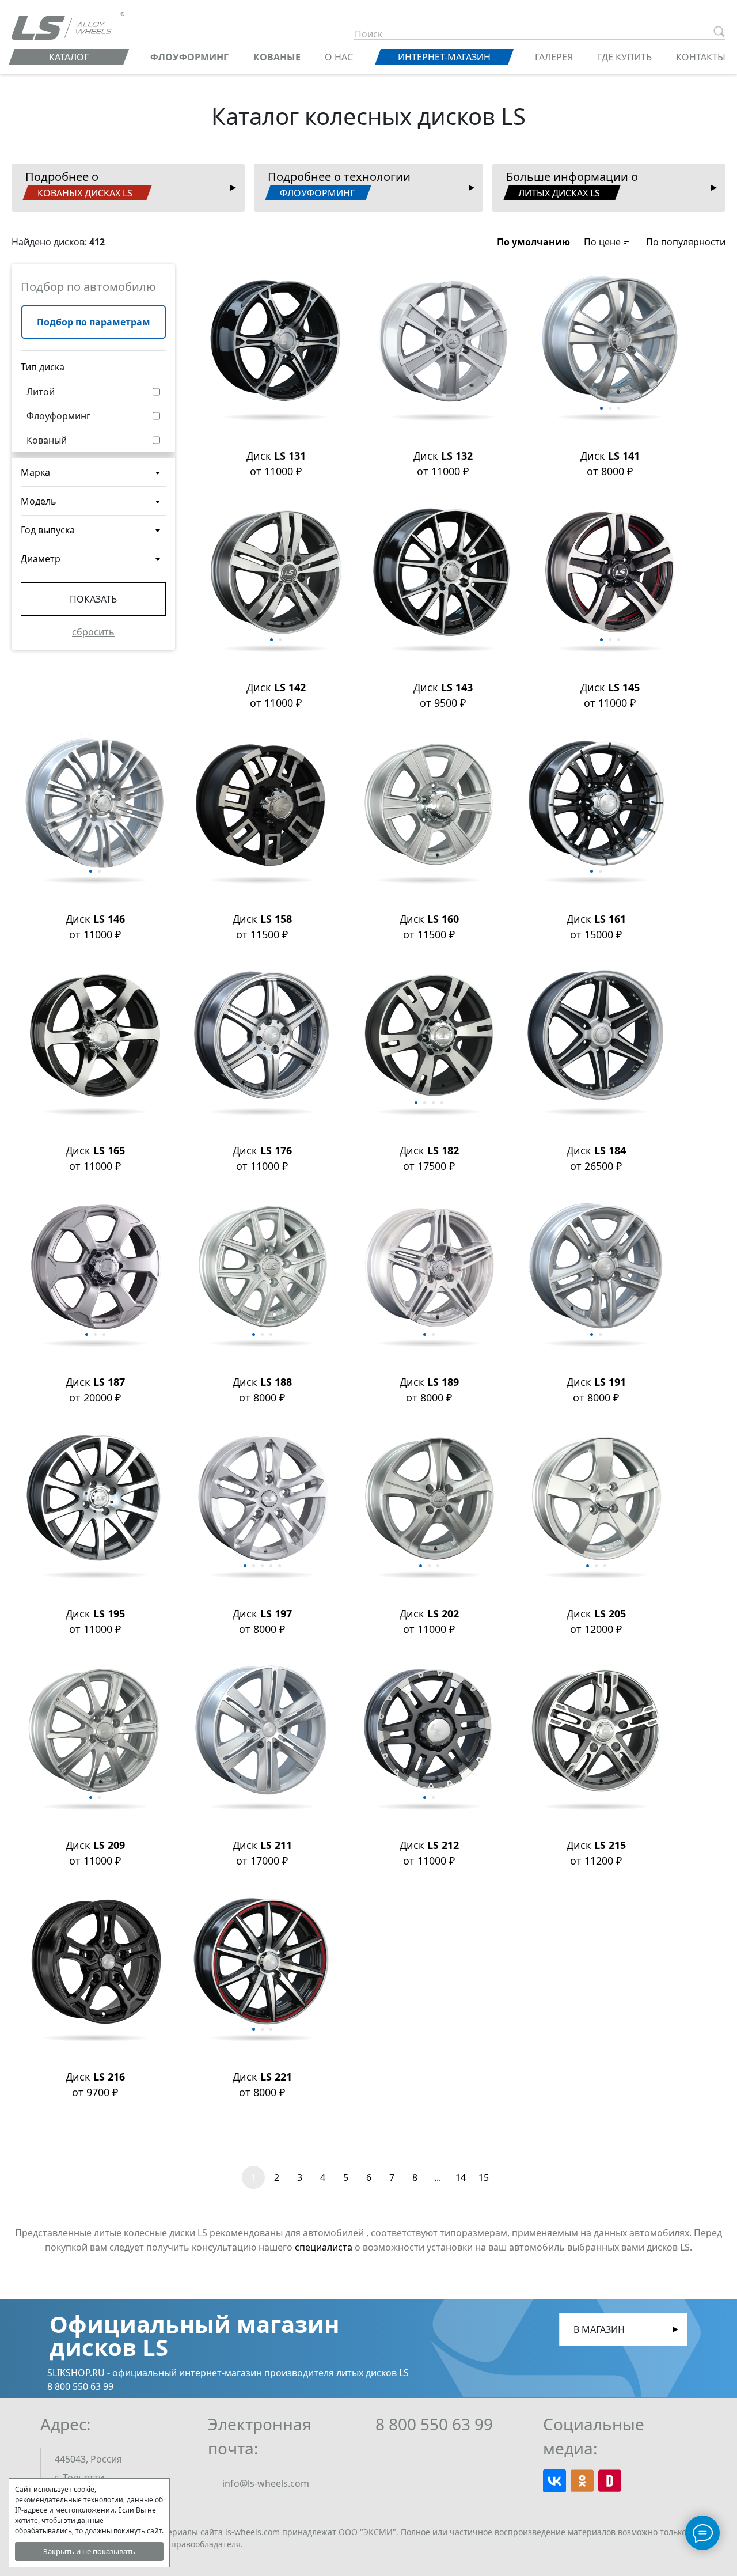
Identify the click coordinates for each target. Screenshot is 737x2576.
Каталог (69, 57)
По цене (603, 242)
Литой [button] (41, 392)
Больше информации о (572, 184)
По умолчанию (533, 242)
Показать (93, 599)
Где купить (625, 57)
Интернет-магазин (444, 57)
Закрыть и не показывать (89, 2551)
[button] (533, 242)
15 (484, 2177)
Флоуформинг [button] (58, 416)
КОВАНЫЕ (277, 57)
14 (461, 2177)
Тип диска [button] (43, 367)
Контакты (701, 57)
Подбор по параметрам (94, 322)
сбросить (93, 632)
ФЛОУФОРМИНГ (189, 57)
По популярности (686, 242)
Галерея (554, 57)
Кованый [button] (47, 440)
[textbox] (93, 477)
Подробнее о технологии (339, 184)
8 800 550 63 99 (434, 2424)
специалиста (324, 2247)
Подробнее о (79, 184)
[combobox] (93, 472)
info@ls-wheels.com (266, 2483)
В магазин (599, 2329)
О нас (339, 57)
